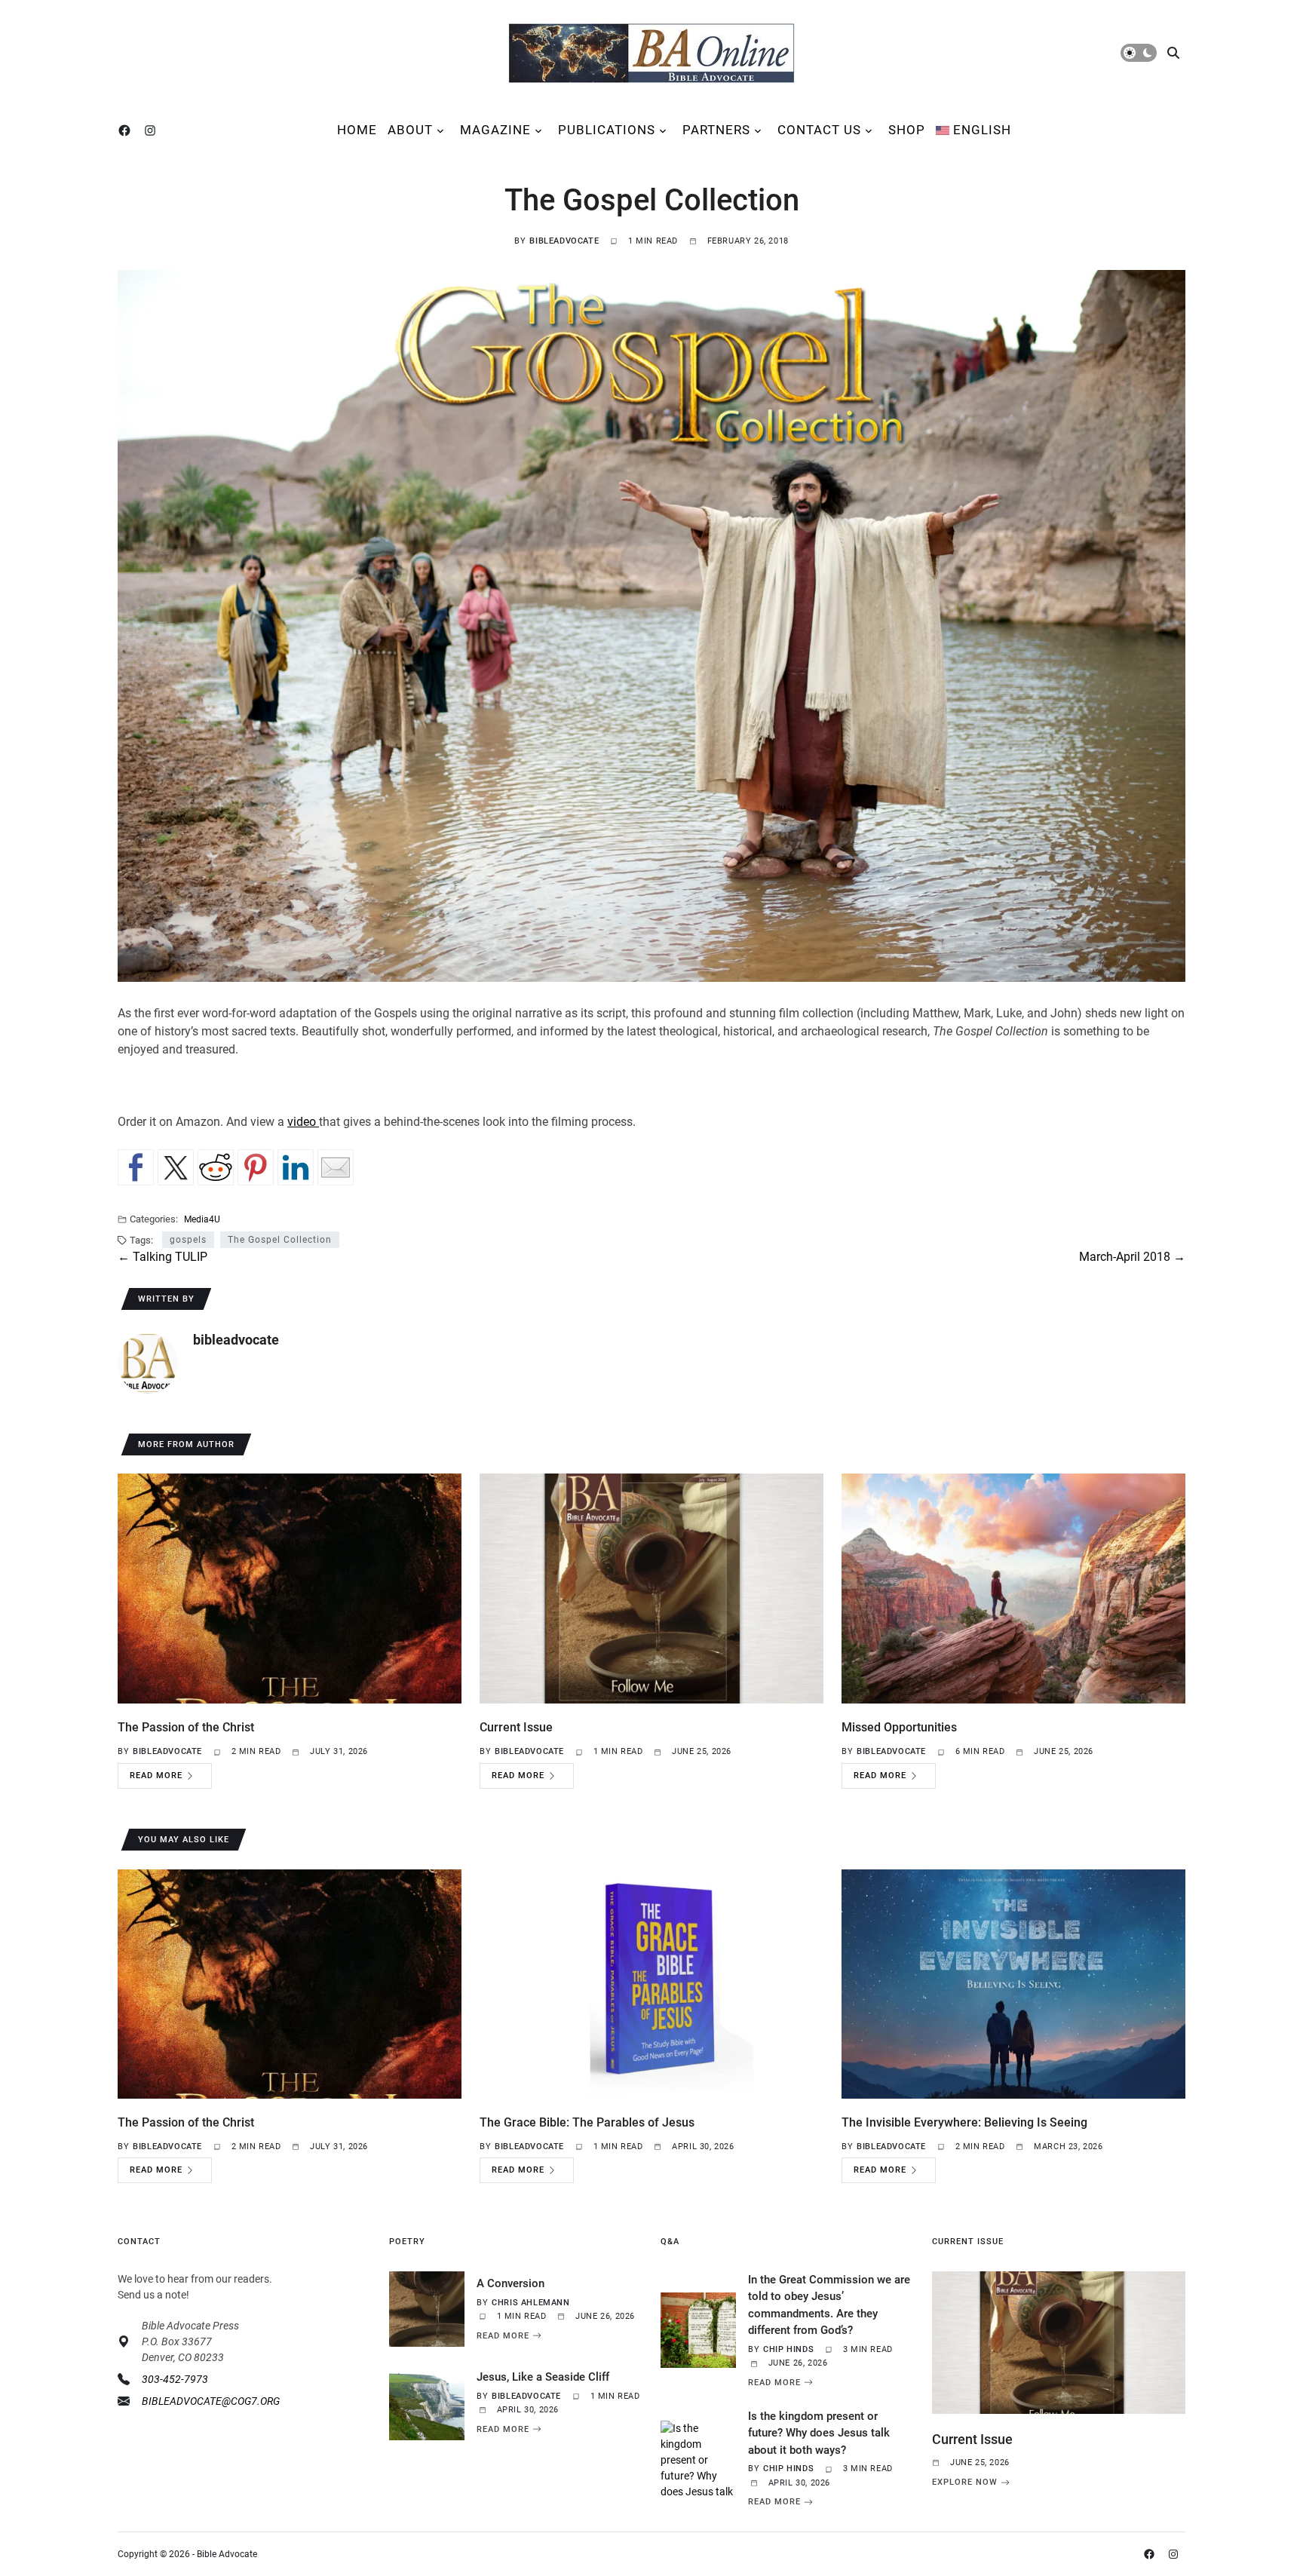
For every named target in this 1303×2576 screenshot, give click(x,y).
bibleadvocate (564, 241)
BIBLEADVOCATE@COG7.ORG (211, 2401)
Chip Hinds (788, 2349)
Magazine (495, 130)
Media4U (202, 1219)
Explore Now (965, 2482)
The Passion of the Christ (186, 1727)
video (303, 1122)
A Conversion (510, 2283)
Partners (716, 130)
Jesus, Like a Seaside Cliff (543, 2377)
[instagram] (153, 130)
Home (357, 130)
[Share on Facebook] (136, 1167)
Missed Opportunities (899, 1727)
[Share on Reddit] (216, 1167)
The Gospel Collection (280, 1240)
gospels (188, 1240)
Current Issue (516, 1727)
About (410, 130)
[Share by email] (336, 1167)
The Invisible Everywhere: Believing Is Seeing (964, 2122)
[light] (1139, 53)
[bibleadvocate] (148, 1363)
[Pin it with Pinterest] (256, 1167)
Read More (156, 1776)
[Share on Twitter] (176, 1167)
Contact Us (819, 130)
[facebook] (127, 130)
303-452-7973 (175, 2379)
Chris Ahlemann (530, 2303)
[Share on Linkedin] (296, 1167)
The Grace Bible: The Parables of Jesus (587, 2122)
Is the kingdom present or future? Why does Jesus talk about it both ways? (819, 2433)
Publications (607, 130)
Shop (907, 130)
